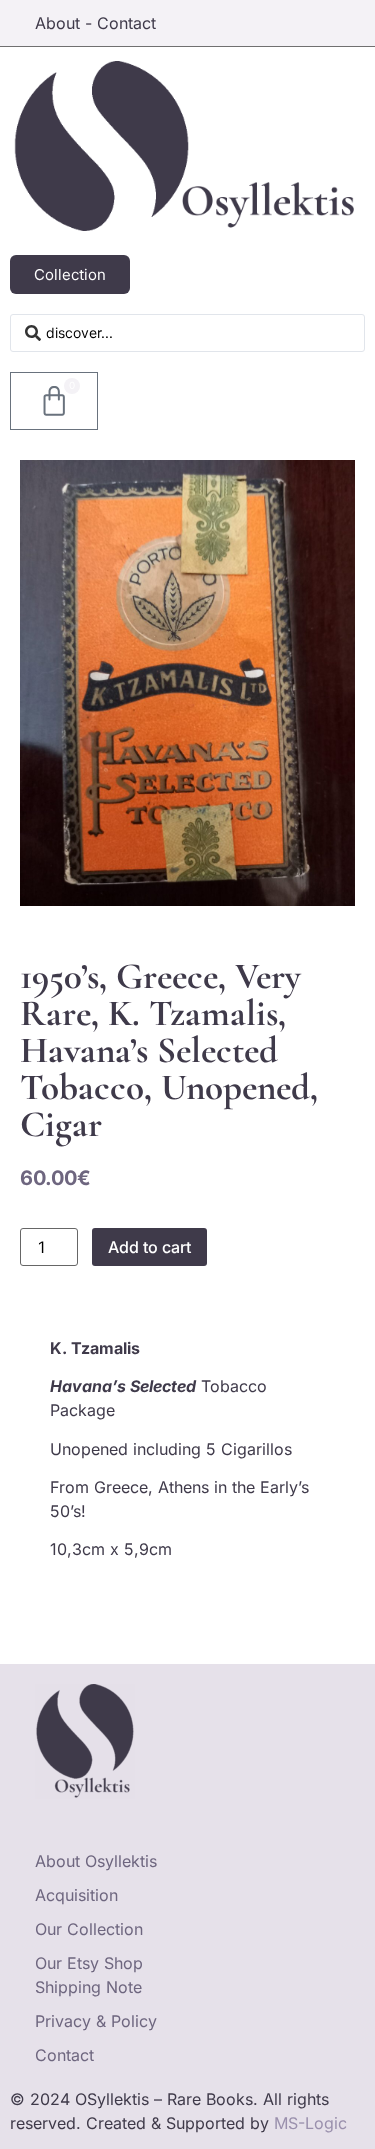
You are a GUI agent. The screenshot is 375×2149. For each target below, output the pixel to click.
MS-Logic (310, 2123)
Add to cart (149, 1247)
